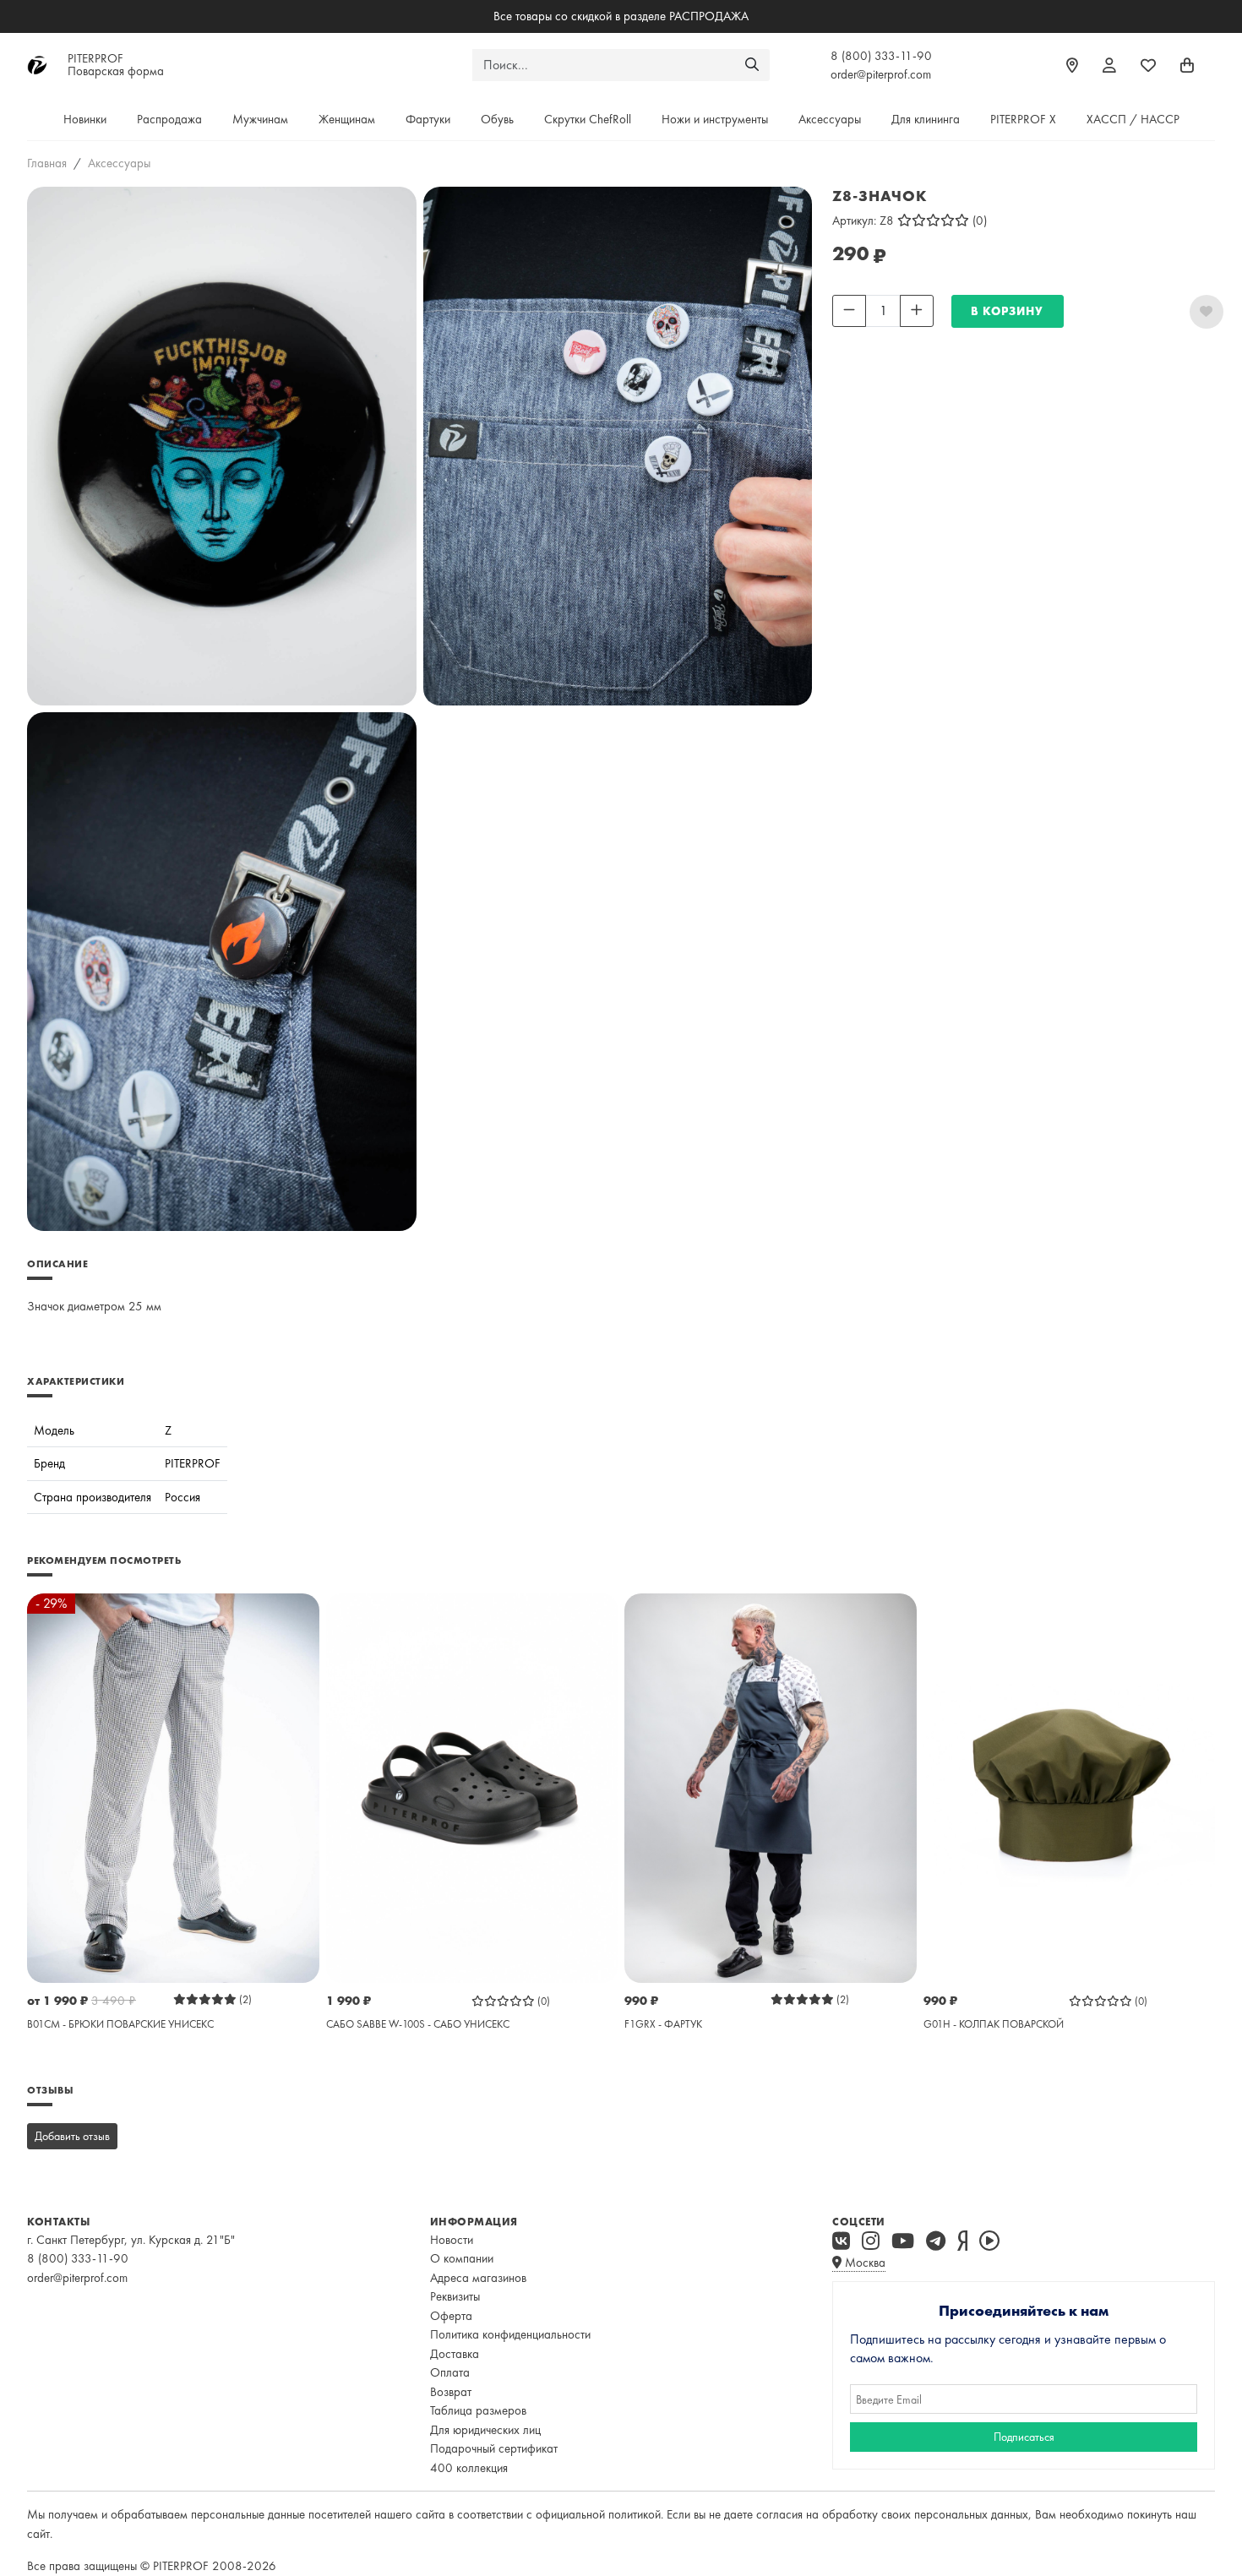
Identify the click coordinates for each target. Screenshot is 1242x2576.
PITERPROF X (1023, 119)
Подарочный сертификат (494, 2448)
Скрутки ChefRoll (588, 119)
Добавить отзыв (72, 2136)
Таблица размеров (478, 2410)
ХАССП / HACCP (1133, 119)
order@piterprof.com (881, 74)
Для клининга (926, 119)
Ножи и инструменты (715, 119)
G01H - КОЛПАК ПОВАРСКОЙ (994, 2024)
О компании (462, 2258)
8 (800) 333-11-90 (881, 56)
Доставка (455, 2354)
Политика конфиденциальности (510, 2334)
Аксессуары (830, 119)
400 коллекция (469, 2468)
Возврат (451, 2392)
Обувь (497, 119)
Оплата (450, 2372)
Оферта (451, 2316)
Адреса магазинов (478, 2278)
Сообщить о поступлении (897, 338)
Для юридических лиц (485, 2430)
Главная (47, 163)
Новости (452, 2240)
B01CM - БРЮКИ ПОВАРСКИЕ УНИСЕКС (120, 2024)
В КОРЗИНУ (1007, 311)
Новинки (85, 119)
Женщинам (347, 119)
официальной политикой (598, 2514)
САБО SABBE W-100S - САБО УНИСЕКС (418, 2024)
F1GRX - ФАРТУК (663, 2024)
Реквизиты (455, 2296)
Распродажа (169, 119)
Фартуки (428, 119)
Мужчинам (260, 119)
